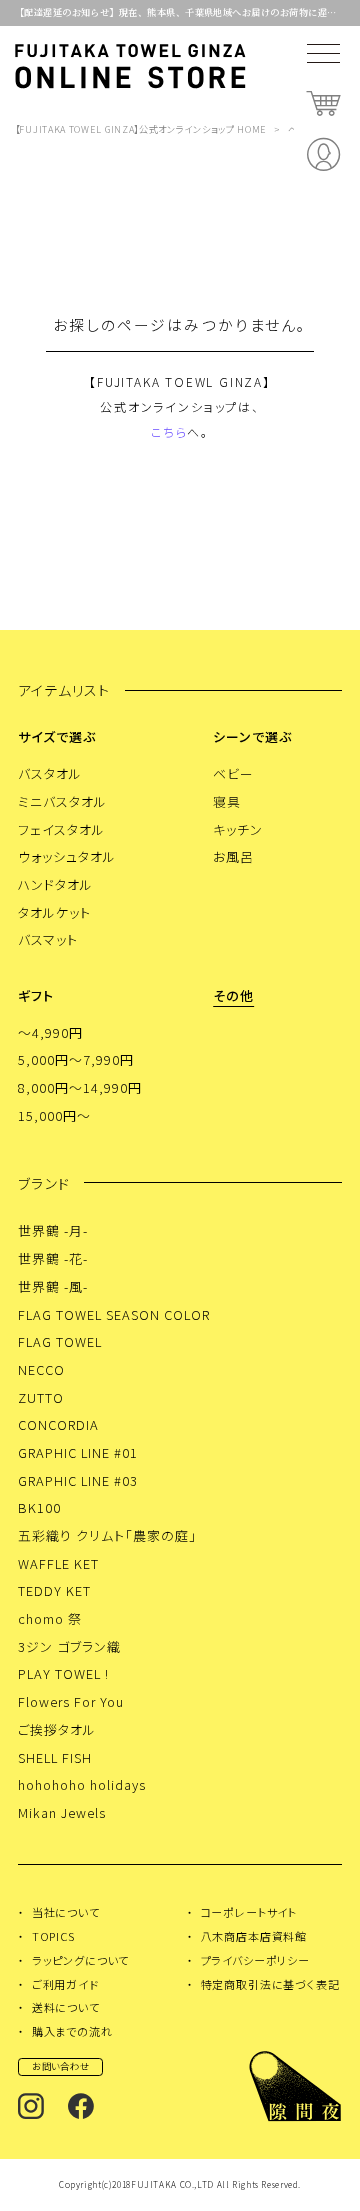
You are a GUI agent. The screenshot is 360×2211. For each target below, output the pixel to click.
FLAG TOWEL (60, 1341)
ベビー (233, 773)
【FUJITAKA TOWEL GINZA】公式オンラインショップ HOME (141, 129)
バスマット (48, 939)
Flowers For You (71, 1701)
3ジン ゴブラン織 (69, 1646)
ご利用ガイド (65, 1984)
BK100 (39, 1507)
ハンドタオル (55, 884)
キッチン (238, 829)
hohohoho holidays (81, 1784)
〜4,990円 (50, 1032)
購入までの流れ (72, 2031)
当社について (66, 1912)
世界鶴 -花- (53, 1258)
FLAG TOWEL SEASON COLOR (113, 1314)
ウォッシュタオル (67, 856)
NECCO (41, 1369)
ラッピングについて (80, 1960)
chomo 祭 (50, 1618)
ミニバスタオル (62, 801)
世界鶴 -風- (53, 1286)
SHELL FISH (55, 1757)
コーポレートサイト (249, 1912)
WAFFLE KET (58, 1563)
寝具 (227, 801)
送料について (66, 2007)
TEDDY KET (54, 1590)
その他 (233, 995)
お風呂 (233, 856)
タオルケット (54, 912)
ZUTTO (41, 1397)
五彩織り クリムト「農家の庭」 (107, 1535)
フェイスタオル (61, 829)
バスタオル (50, 773)
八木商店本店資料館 (254, 1936)
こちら (169, 431)
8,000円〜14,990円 (80, 1087)
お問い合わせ (61, 2066)
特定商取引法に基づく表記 (270, 1984)
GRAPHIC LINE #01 (78, 1452)
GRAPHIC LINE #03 (78, 1480)
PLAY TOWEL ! (63, 1673)
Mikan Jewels (62, 1812)
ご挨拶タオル (57, 1729)
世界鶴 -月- (53, 1230)
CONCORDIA (58, 1424)
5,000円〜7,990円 (76, 1059)
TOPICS (53, 1936)
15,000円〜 (54, 1115)
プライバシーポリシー (255, 1960)
